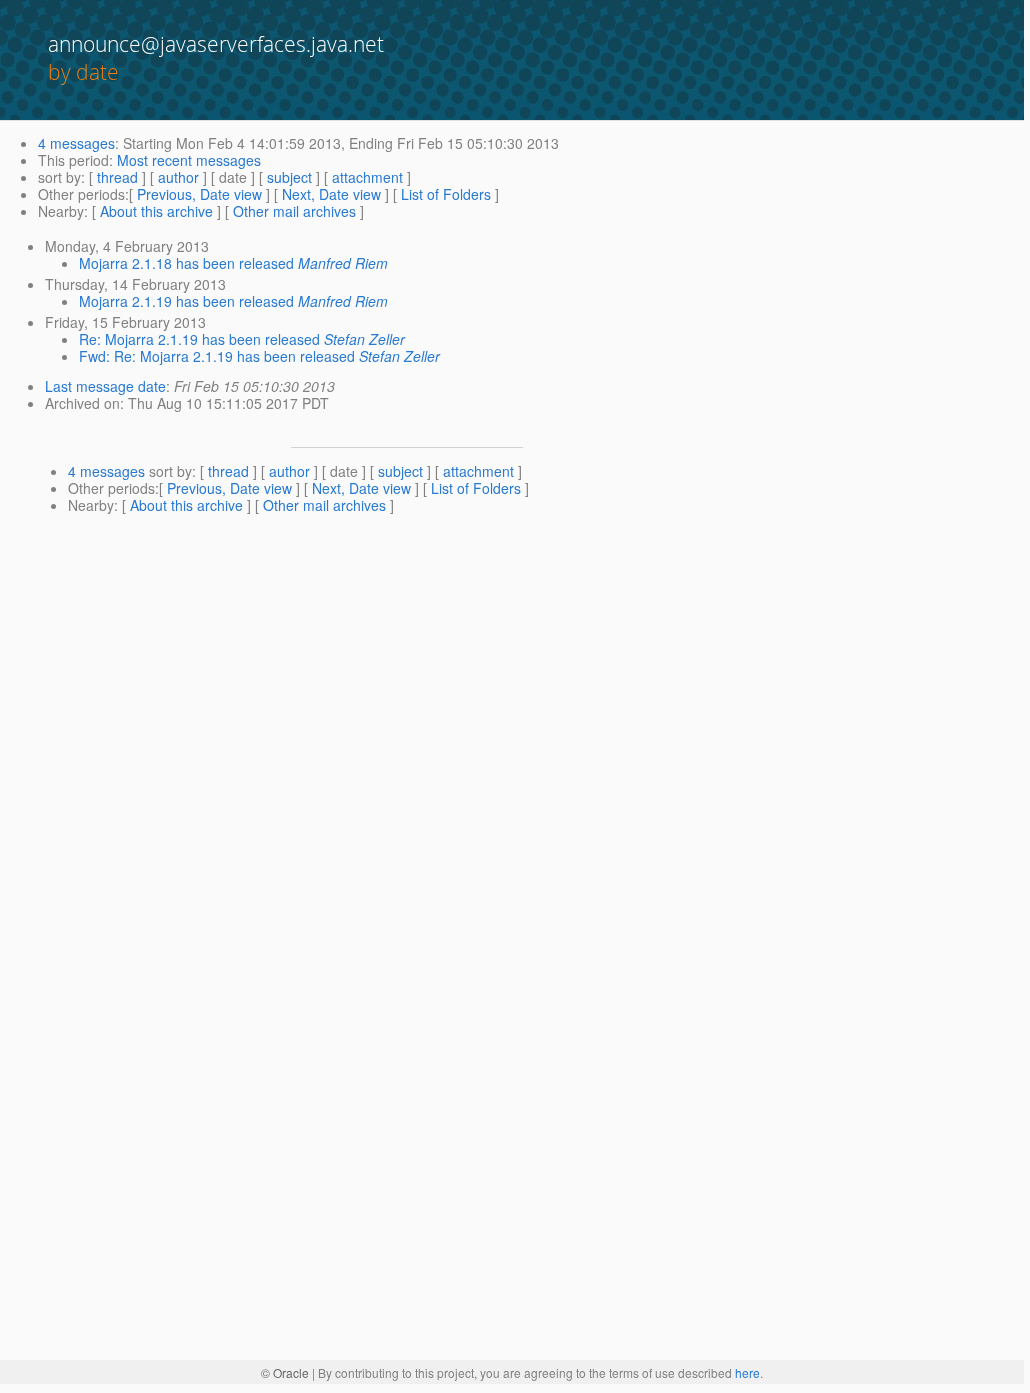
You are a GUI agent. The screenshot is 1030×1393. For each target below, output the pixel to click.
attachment (367, 177)
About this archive (156, 211)
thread (117, 177)
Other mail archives (294, 211)
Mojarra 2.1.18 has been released (186, 263)
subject (289, 177)
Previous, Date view (199, 194)
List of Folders (446, 194)
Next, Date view (331, 194)
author (178, 177)
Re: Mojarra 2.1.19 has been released (199, 339)
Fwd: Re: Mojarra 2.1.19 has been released (217, 356)
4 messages (76, 143)
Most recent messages (189, 160)
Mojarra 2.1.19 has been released (186, 301)
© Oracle (285, 1372)
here (747, 1372)
